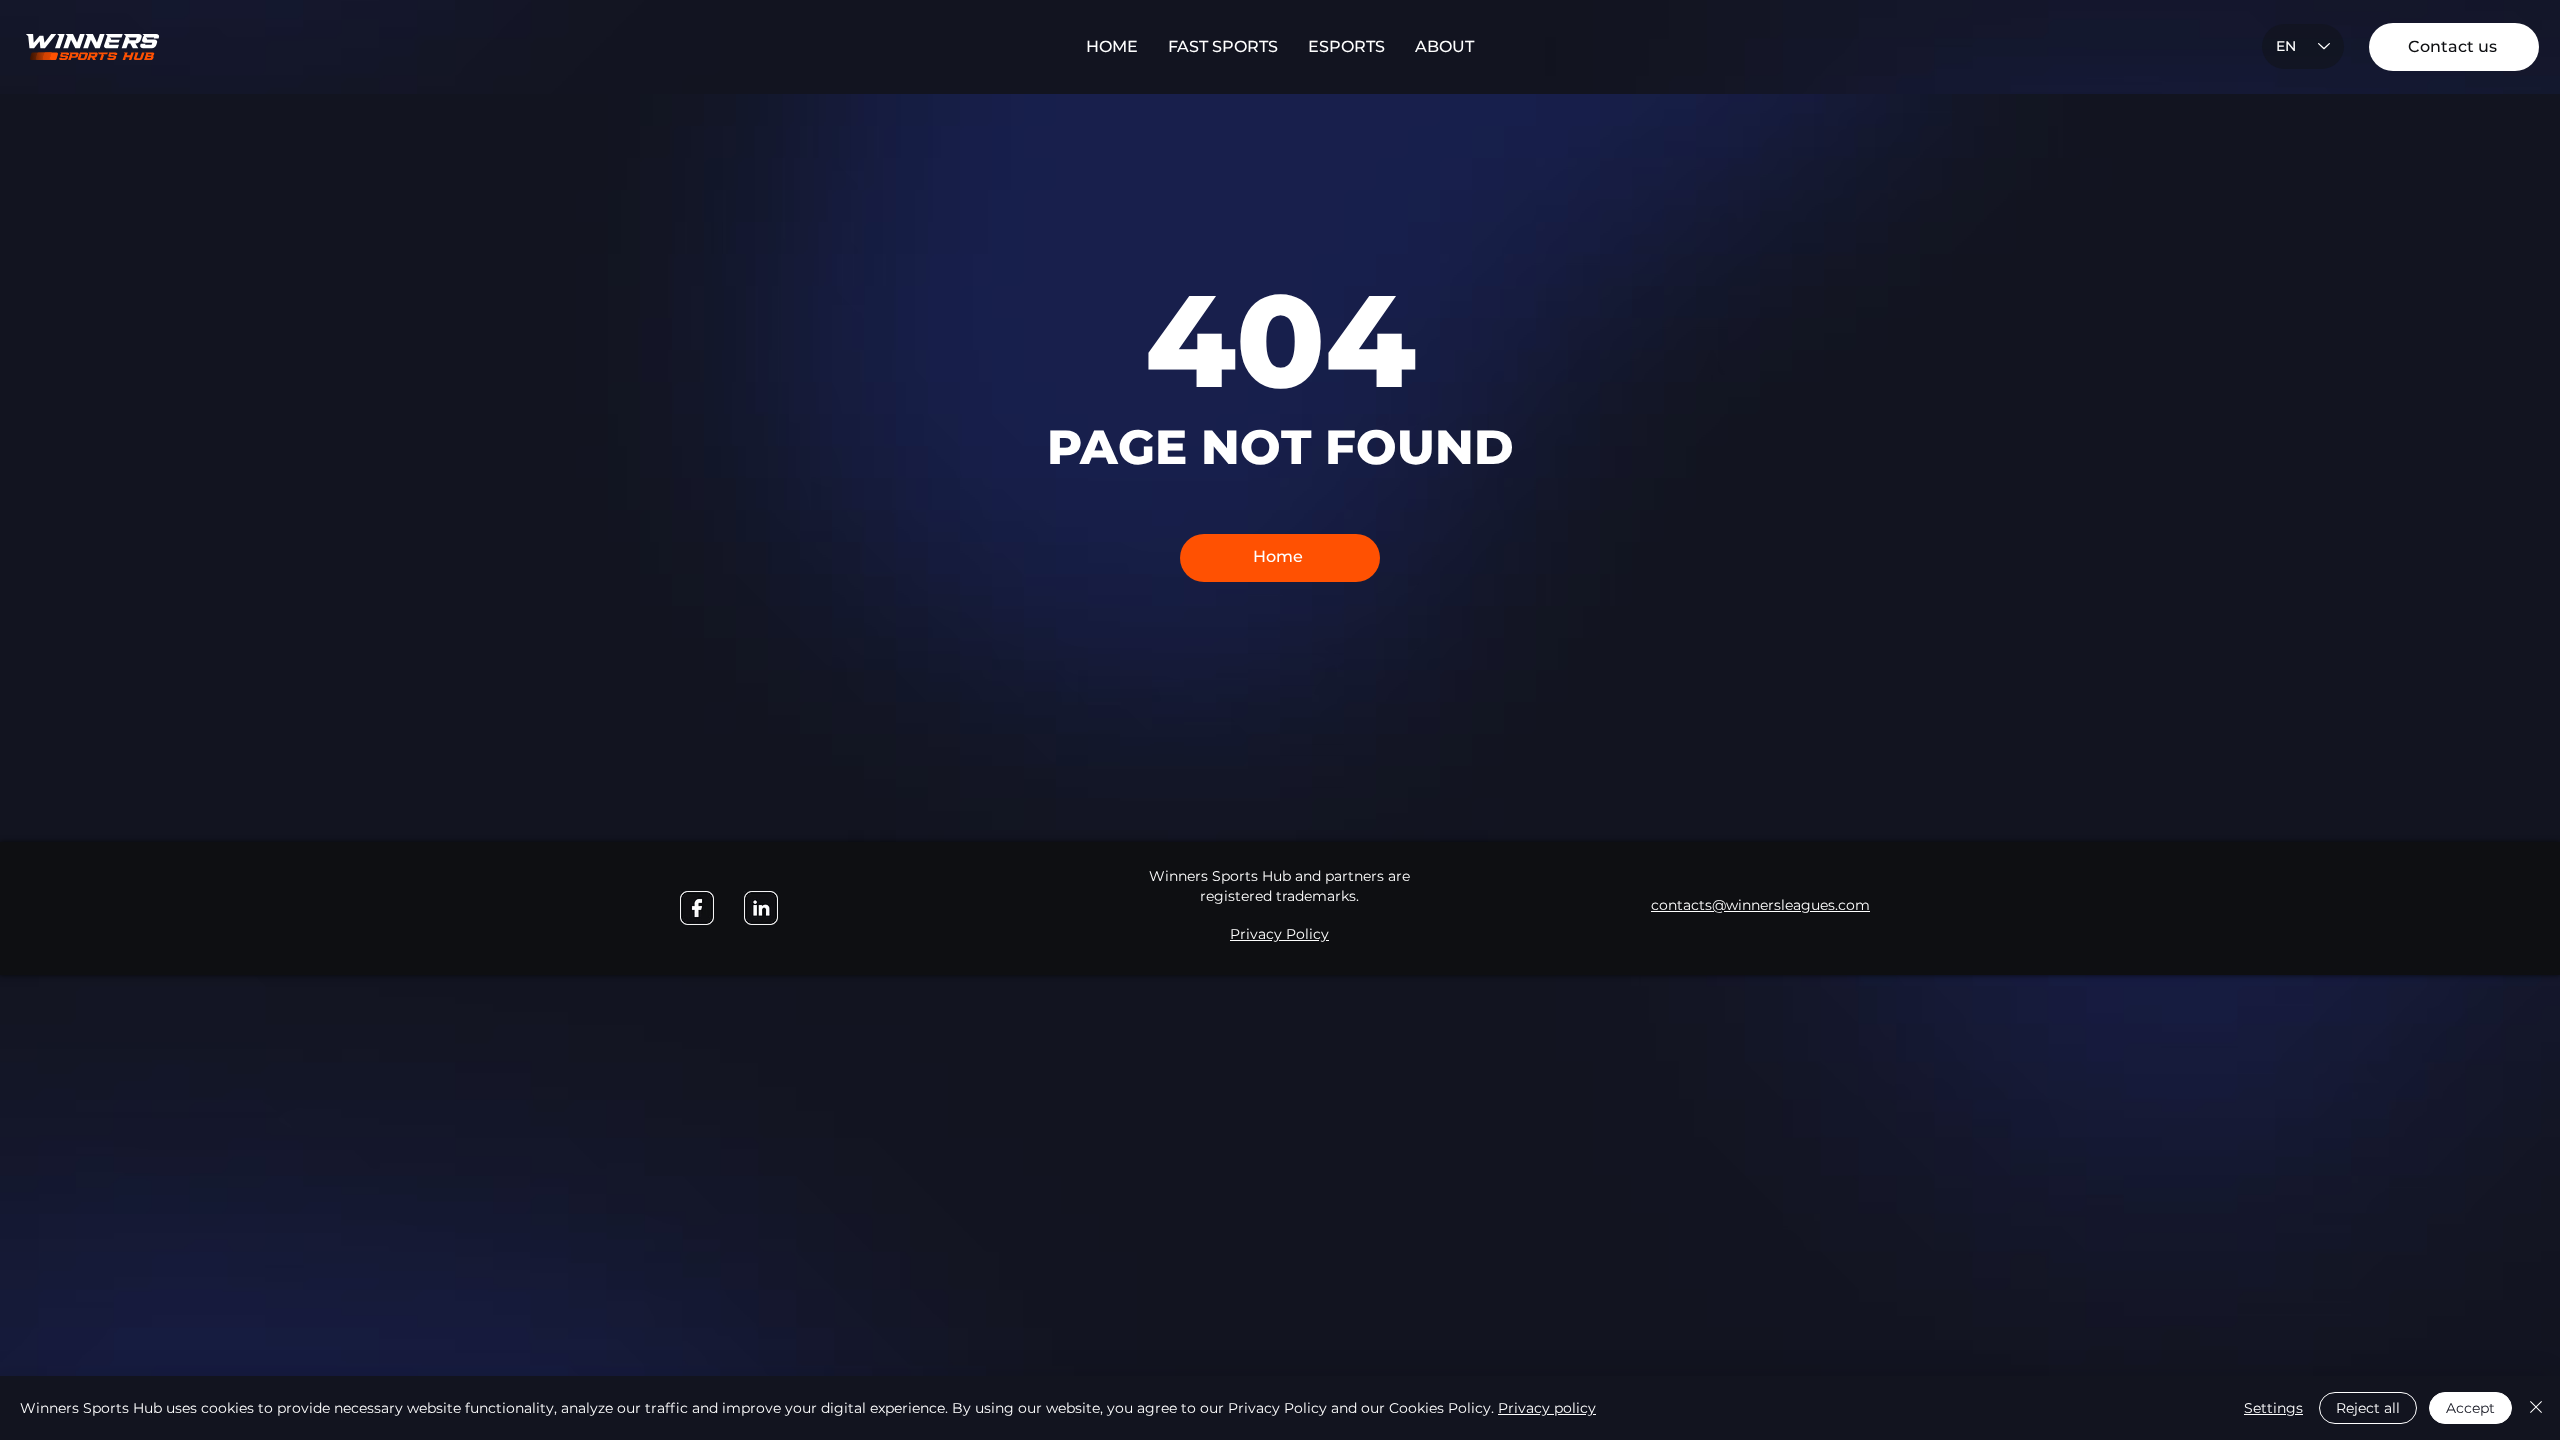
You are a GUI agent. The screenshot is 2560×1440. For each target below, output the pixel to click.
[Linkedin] (761, 908)
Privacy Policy (1279, 934)
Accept (2470, 1408)
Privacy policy (1547, 1408)
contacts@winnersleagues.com (1760, 905)
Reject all (2368, 1408)
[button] (1223, 47)
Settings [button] (2273, 1408)
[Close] (2536, 1408)
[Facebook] (697, 908)
